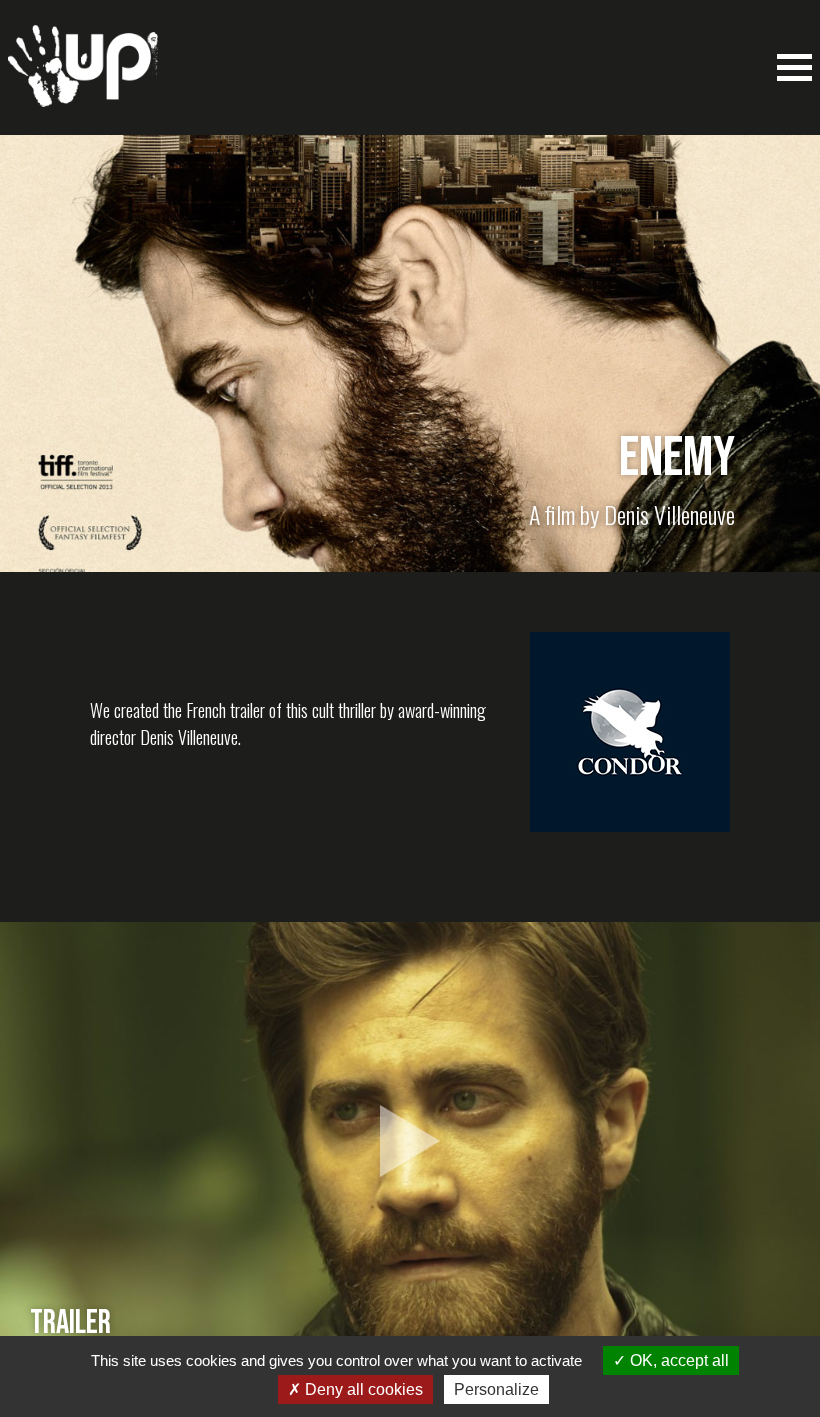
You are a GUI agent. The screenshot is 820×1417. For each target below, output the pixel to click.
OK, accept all (677, 1360)
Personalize (496, 1389)
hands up (83, 76)
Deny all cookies (362, 1389)
